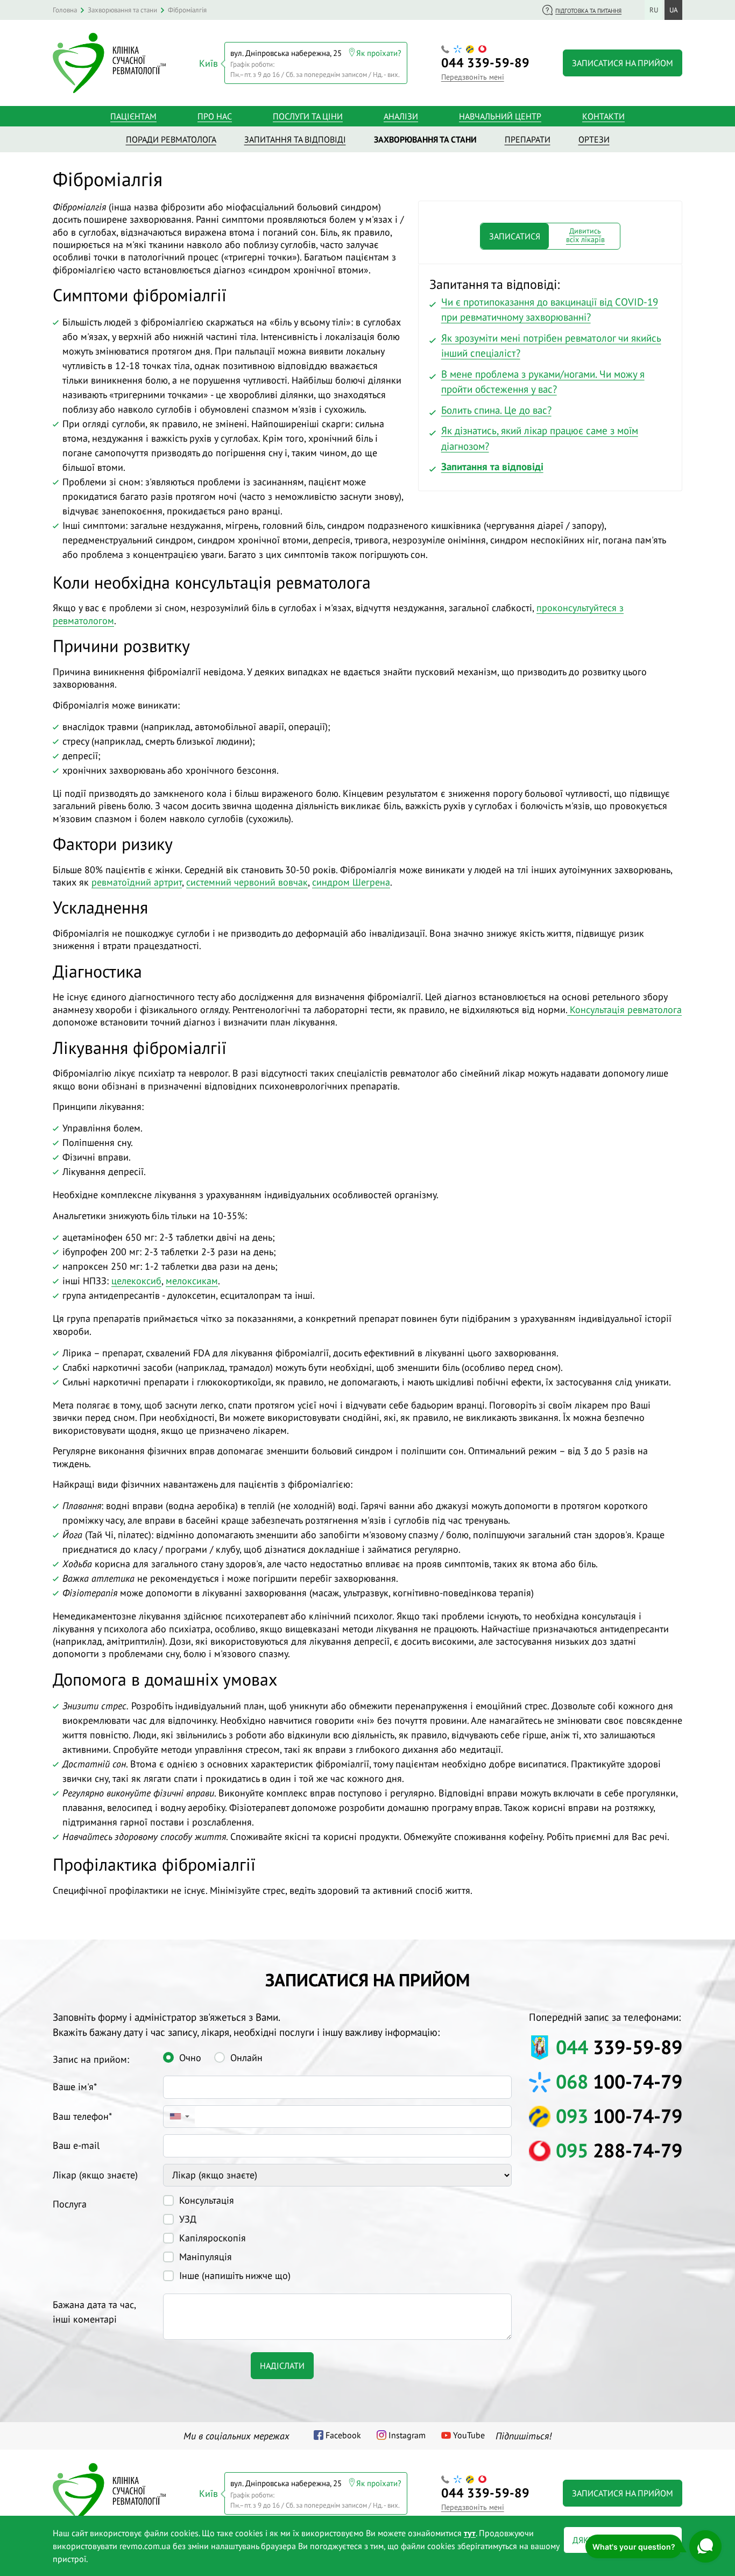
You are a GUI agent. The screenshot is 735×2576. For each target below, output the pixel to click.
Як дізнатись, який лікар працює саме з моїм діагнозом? (540, 438)
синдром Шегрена (351, 882)
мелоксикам (192, 1281)
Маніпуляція (206, 2257)
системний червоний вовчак (247, 882)
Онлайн (246, 2058)
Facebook (343, 2435)
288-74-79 (619, 2150)
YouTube (469, 2435)
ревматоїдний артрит (137, 882)
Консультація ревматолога (624, 1010)
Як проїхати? (379, 53)
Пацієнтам (133, 116)
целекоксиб (136, 1281)
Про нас (215, 116)
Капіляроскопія (213, 2238)
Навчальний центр (500, 116)
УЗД (188, 2219)
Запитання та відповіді (492, 466)
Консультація (207, 2200)
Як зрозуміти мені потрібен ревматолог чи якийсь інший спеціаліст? (551, 346)
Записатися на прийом (623, 63)
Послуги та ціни (308, 116)
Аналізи (401, 116)
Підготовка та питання (588, 11)
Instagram (407, 2435)
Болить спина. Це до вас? (496, 410)
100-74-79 (619, 2081)
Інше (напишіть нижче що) (235, 2276)
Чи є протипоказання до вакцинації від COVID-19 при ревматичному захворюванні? (550, 310)
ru (654, 10)
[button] (179, 2117)
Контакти (603, 116)
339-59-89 (485, 63)
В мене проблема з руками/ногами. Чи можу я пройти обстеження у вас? (543, 382)
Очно (190, 2058)
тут (470, 2533)
